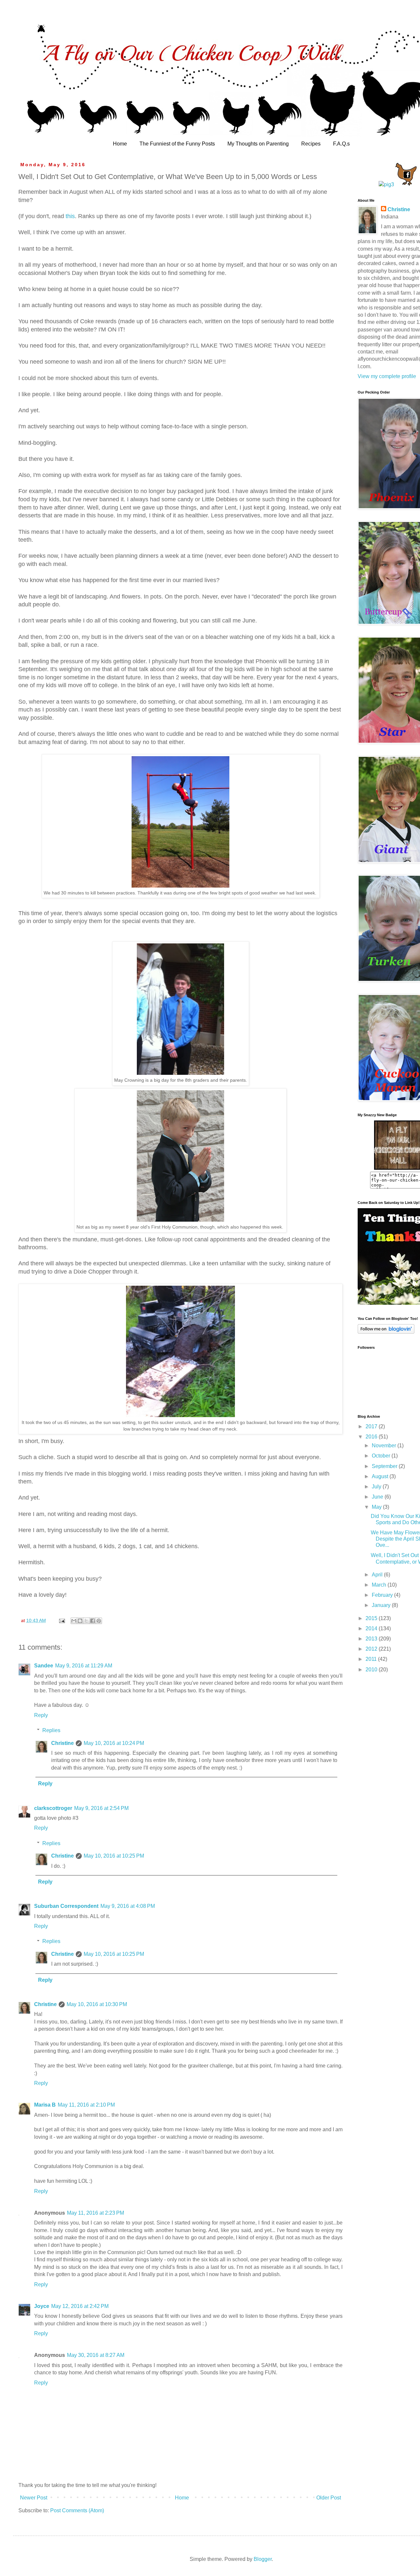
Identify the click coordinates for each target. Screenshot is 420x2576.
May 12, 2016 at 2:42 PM (80, 2306)
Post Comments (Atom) (77, 2510)
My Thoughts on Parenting (258, 144)
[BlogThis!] (80, 1621)
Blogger (263, 2559)
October (382, 1456)
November (385, 1446)
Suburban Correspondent (66, 1906)
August (381, 1476)
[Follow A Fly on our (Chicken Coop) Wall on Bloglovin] (386, 1332)
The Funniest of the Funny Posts (177, 144)
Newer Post (34, 2498)
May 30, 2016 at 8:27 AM (96, 2355)
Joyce (42, 2306)
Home (120, 144)
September (385, 1466)
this (70, 216)
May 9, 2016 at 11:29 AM (84, 1666)
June (378, 1497)
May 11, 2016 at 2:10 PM (86, 2105)
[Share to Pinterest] (99, 1621)
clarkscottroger (53, 1808)
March (380, 1585)
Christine (63, 1743)
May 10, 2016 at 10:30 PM (97, 2004)
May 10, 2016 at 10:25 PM (114, 1856)
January (382, 1605)
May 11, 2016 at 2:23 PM (95, 2213)
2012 (372, 1649)
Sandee (44, 1666)
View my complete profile (387, 376)
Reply (41, 1715)
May (377, 1507)
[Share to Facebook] (93, 1621)
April (378, 1575)
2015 (372, 1618)
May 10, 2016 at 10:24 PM (114, 1743)
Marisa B (45, 2105)
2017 (372, 1426)
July (377, 1487)
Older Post (329, 2498)
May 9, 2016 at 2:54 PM (101, 1808)
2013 (372, 1639)
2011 (372, 1659)
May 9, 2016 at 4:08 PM (128, 1906)
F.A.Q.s (341, 144)
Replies (51, 1730)
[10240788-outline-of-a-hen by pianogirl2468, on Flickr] (406, 184)
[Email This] (74, 1621)
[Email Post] (62, 1620)
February (383, 1595)
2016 (372, 1437)
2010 (372, 1670)
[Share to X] (86, 1621)
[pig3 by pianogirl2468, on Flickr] (386, 184)
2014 (372, 1628)
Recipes (311, 144)
